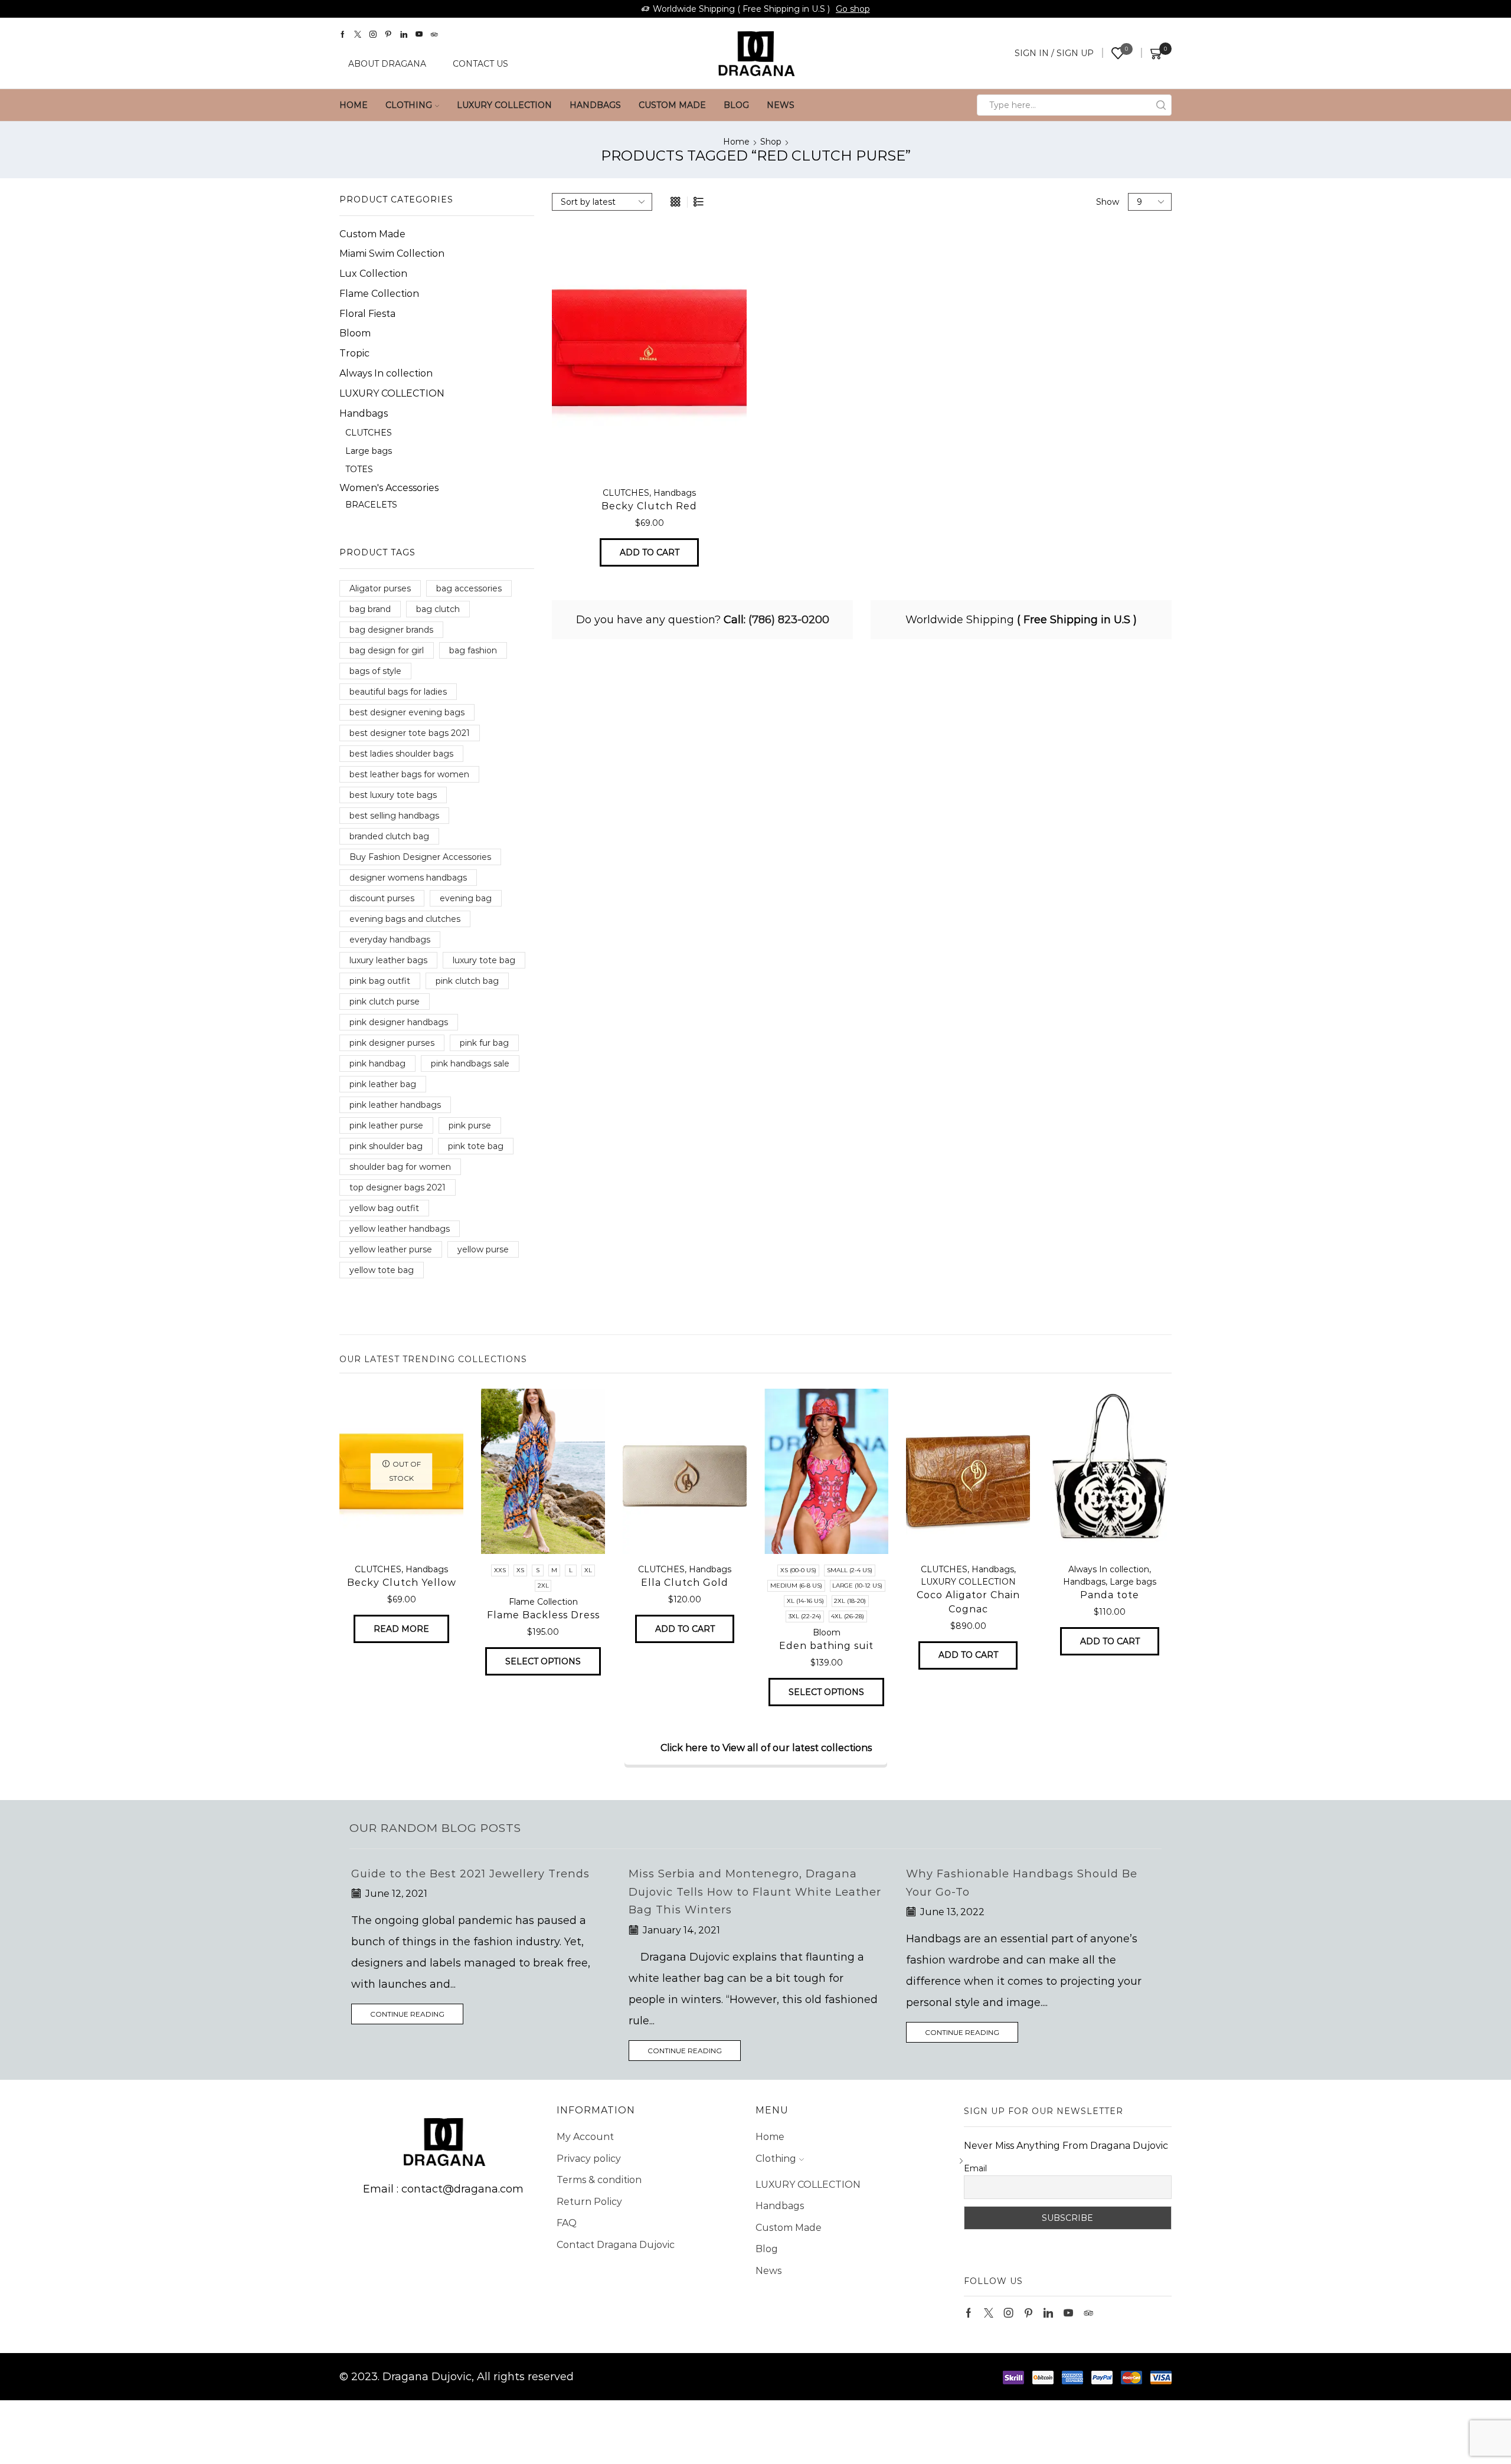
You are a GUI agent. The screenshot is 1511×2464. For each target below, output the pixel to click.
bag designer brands (391, 630)
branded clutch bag (389, 836)
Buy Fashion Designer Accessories (420, 857)
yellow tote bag (382, 1270)
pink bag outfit (380, 981)
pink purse (470, 1125)
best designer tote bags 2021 (410, 733)
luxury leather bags (388, 960)
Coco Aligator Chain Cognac (968, 1602)
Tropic (354, 353)
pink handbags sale (470, 1064)
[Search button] (1161, 105)
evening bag (466, 898)
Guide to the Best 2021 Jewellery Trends (470, 1874)
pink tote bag (476, 1146)
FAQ (567, 2223)
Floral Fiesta (367, 314)
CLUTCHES (626, 493)
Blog (736, 105)
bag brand (370, 609)
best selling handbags (394, 816)
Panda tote (1110, 1595)
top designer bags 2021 (398, 1187)
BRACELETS (371, 505)
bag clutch (438, 609)
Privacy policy (589, 2159)
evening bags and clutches (405, 919)
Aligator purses (380, 588)
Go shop (853, 9)
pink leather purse (386, 1125)
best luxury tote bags (393, 795)
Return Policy (589, 2202)
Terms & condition (599, 2180)
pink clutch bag (467, 981)
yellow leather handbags (400, 1229)
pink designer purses (392, 1043)
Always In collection (386, 373)
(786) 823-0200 (789, 620)
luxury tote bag (484, 960)
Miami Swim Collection (392, 253)
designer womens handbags (408, 878)
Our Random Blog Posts (435, 1828)
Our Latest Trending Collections (433, 1359)
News (781, 105)
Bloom (355, 333)
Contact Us (480, 64)
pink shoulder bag (386, 1146)
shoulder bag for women (400, 1167)
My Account (585, 2137)
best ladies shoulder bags (401, 754)
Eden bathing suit (826, 1646)
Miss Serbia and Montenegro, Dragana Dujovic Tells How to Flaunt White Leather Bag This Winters (755, 1892)
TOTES (359, 469)
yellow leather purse (391, 1249)
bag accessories (469, 588)
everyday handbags (390, 940)
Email (975, 2168)
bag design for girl (387, 650)
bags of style (375, 671)
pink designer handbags (399, 1022)
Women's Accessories (389, 488)
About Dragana (387, 64)
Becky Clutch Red (649, 506)
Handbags (595, 105)
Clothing (409, 105)
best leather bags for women (409, 774)
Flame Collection (379, 294)
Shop (771, 142)
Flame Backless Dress (543, 1615)
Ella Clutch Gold (685, 1583)
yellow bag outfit (384, 1208)
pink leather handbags (395, 1105)
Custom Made (672, 105)
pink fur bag (484, 1043)
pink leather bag (383, 1084)
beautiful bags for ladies (398, 692)
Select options (543, 1661)
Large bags (369, 451)
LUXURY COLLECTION (504, 105)
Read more (401, 1629)
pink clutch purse (385, 1002)
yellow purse (483, 1249)
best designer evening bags (407, 712)
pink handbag (377, 1064)
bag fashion (473, 650)
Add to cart (650, 552)
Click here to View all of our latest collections (766, 1748)
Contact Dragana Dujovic (616, 2245)
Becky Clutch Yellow (402, 1583)
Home (354, 105)
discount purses (382, 898)
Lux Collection (373, 274)
